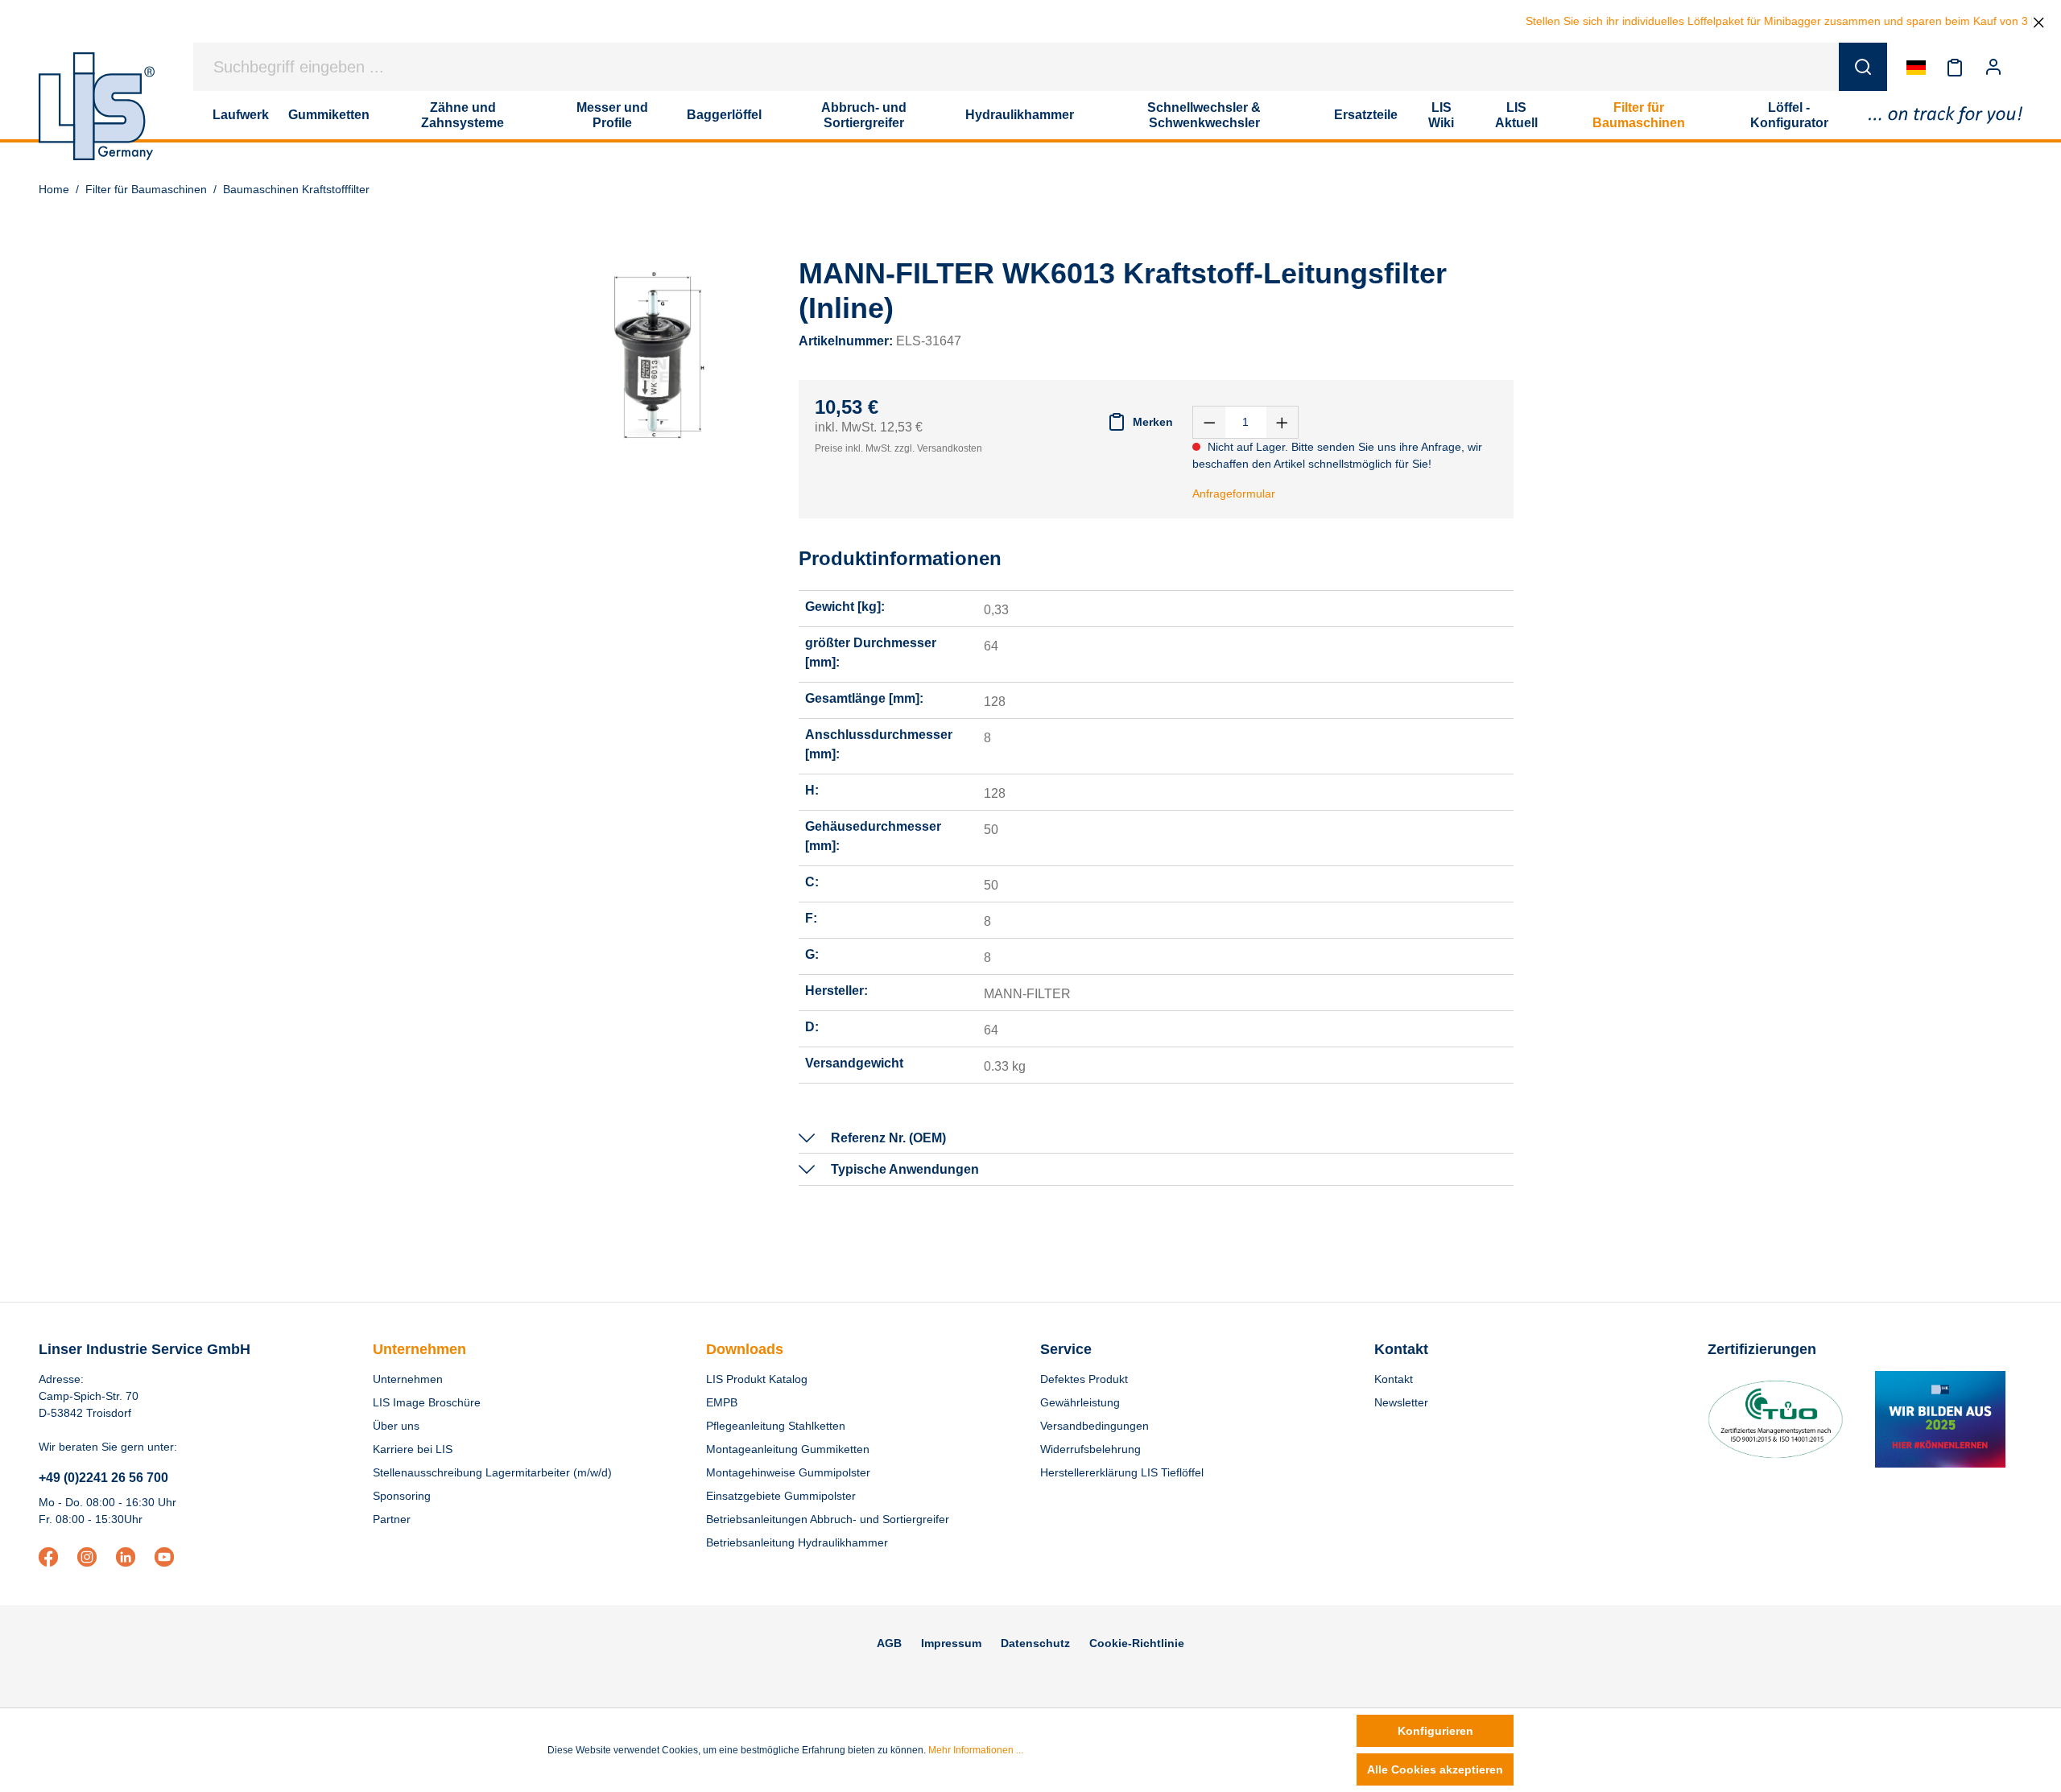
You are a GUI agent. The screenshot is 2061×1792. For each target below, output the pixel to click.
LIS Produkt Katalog (757, 1379)
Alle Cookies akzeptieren (1435, 1769)
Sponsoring (402, 1496)
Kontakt (1394, 1379)
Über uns (396, 1426)
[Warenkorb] (2022, 67)
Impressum (951, 1643)
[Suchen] (1863, 67)
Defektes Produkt (1084, 1379)
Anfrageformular (1234, 493)
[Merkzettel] (1955, 67)
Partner (392, 1519)
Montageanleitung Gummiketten (788, 1449)
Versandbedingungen (1095, 1426)
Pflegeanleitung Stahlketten (776, 1426)
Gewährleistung (1080, 1402)
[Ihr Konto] (1993, 67)
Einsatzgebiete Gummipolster (781, 1496)
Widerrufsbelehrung (1090, 1449)
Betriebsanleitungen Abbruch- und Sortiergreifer (828, 1519)
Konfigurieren (1435, 1731)
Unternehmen (419, 1349)
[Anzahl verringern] (1209, 422)
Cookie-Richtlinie (1137, 1643)
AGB (889, 1643)
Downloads (745, 1349)
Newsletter (1401, 1402)
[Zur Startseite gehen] (97, 106)
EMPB (722, 1402)
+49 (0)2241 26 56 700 (103, 1478)
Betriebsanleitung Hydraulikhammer (797, 1542)
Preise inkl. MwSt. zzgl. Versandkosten (898, 448)
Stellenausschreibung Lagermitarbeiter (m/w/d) (492, 1472)
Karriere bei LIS (413, 1449)
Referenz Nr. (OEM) (888, 1138)
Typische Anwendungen (905, 1169)
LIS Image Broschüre (427, 1402)
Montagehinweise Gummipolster (788, 1472)
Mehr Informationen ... (976, 1750)
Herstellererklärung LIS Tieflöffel (1122, 1472)
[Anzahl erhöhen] (1282, 422)
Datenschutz (1035, 1643)
